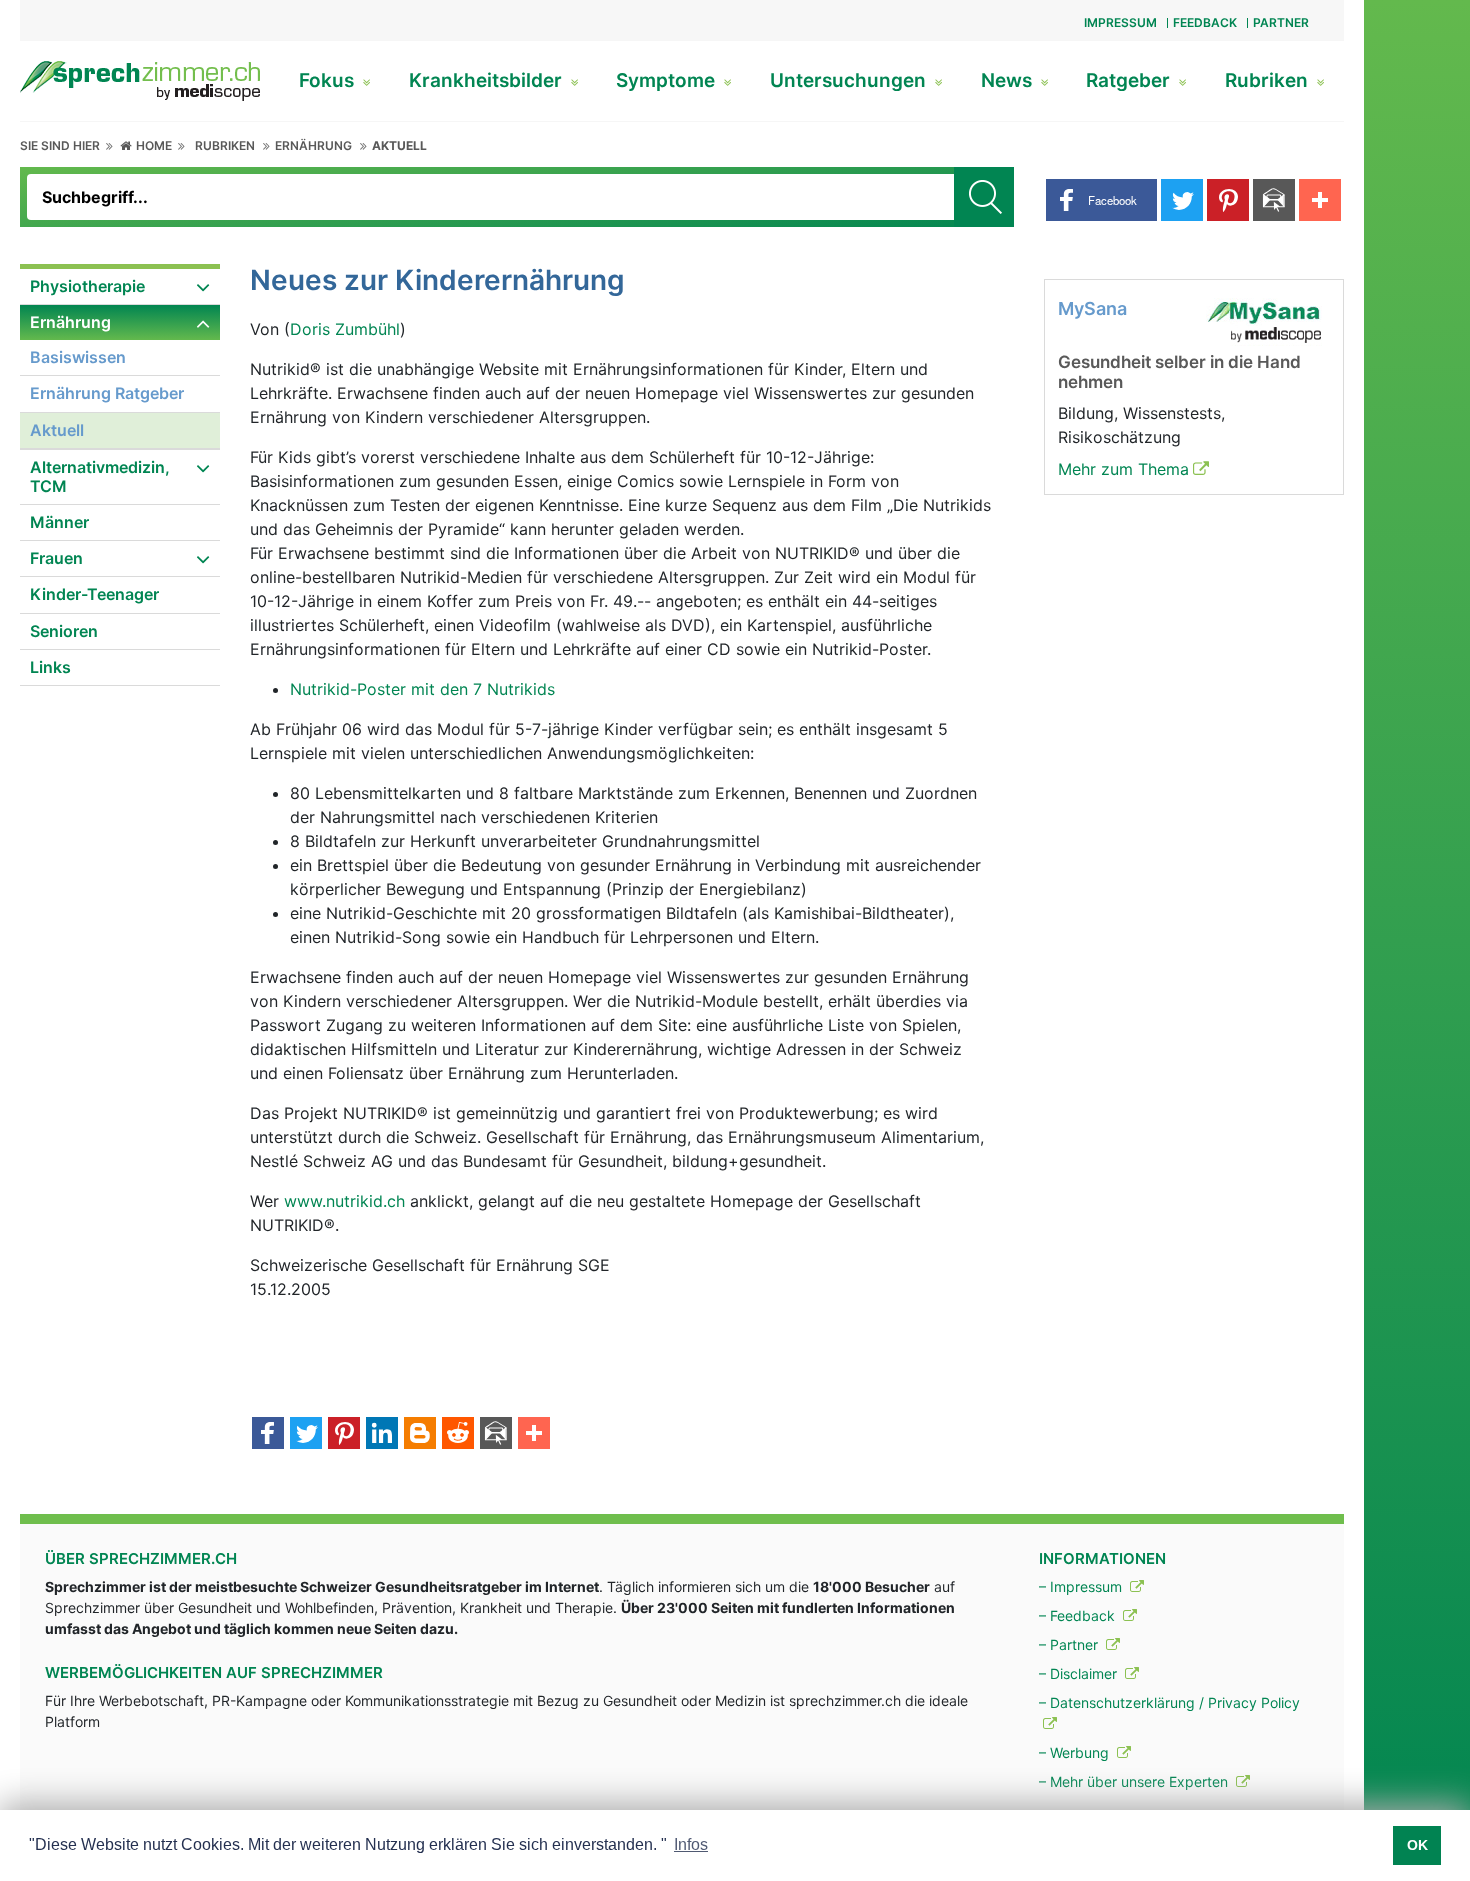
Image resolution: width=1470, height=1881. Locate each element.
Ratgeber (1130, 80)
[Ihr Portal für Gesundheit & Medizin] (140, 79)
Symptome (668, 80)
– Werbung (1076, 1752)
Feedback (1205, 22)
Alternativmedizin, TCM (100, 476)
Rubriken (1269, 80)
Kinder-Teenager (94, 594)
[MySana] (1264, 320)
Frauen (56, 558)
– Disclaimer (1080, 1673)
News (1009, 80)
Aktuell (399, 145)
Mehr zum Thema (1123, 469)
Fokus (329, 80)
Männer (59, 522)
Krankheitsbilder (488, 80)
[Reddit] (458, 1435)
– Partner (1070, 1644)
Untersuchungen (850, 80)
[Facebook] (268, 1435)
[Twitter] (306, 1435)
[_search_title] (984, 197)
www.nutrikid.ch (344, 1201)
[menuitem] (120, 287)
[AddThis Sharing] (534, 1435)
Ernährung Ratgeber (107, 393)
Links (50, 667)
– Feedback (1079, 1615)
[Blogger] (420, 1435)
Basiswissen (78, 357)
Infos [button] (691, 1844)
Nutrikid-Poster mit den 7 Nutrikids (422, 689)
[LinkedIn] (382, 1435)
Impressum (1120, 22)
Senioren (64, 631)
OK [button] (1417, 1845)
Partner (1281, 22)
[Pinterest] (344, 1435)
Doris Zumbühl (345, 329)
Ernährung (313, 145)
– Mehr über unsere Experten (1135, 1781)
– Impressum (1082, 1586)
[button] (1101, 200)
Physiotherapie (87, 286)
